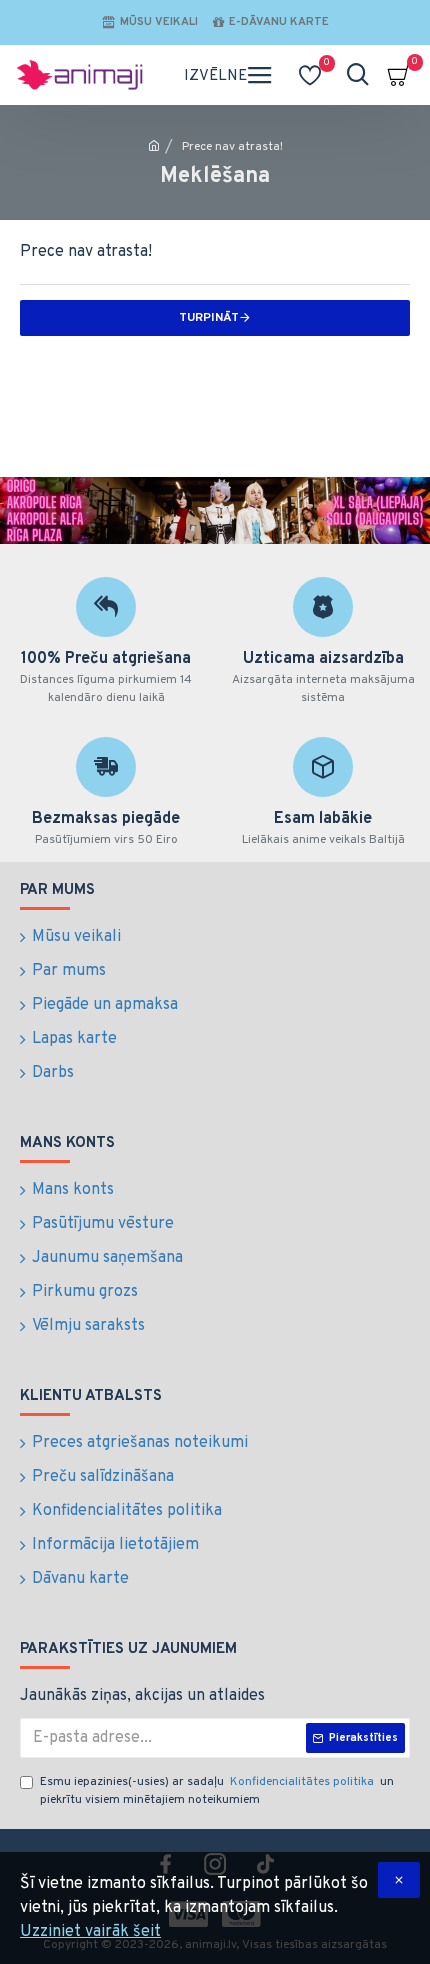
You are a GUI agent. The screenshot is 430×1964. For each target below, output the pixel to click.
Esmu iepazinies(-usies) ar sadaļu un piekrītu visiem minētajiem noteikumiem (217, 1791)
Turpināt (209, 318)
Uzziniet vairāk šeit (90, 1932)
